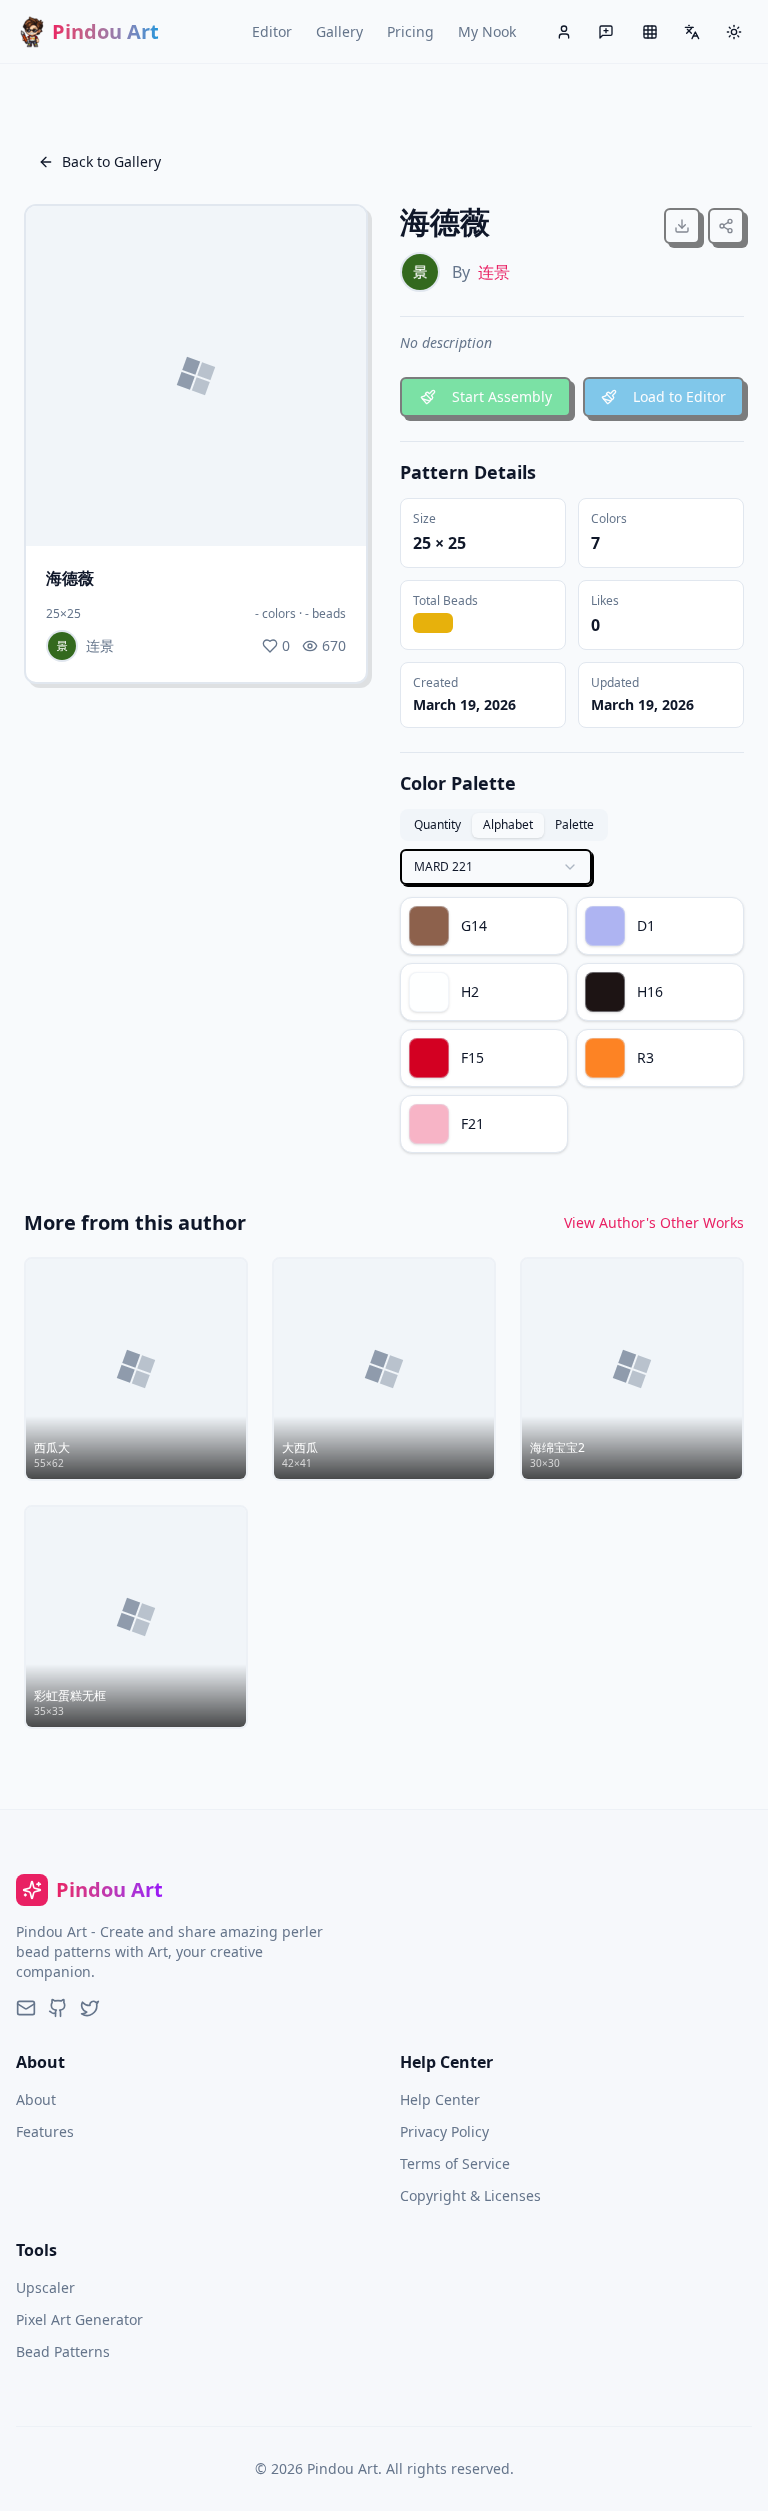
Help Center (440, 2099)
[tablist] (504, 825)
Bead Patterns (63, 2351)
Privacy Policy (444, 2131)
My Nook (487, 31)
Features (45, 2131)
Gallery (339, 31)
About (36, 2099)
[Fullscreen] (288, 512)
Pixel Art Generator (79, 2319)
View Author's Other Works (654, 1222)
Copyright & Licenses (470, 2195)
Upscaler (45, 2287)
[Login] (564, 32)
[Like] (332, 512)
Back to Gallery (111, 161)
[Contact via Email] (26, 2008)
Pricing (410, 31)
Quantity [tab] (437, 824)
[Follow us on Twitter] (90, 2008)
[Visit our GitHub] (58, 2008)
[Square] (650, 32)
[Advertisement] (196, 840)
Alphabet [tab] (508, 824)
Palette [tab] (574, 824)
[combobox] (496, 867)
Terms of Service (455, 2163)
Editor (272, 31)
